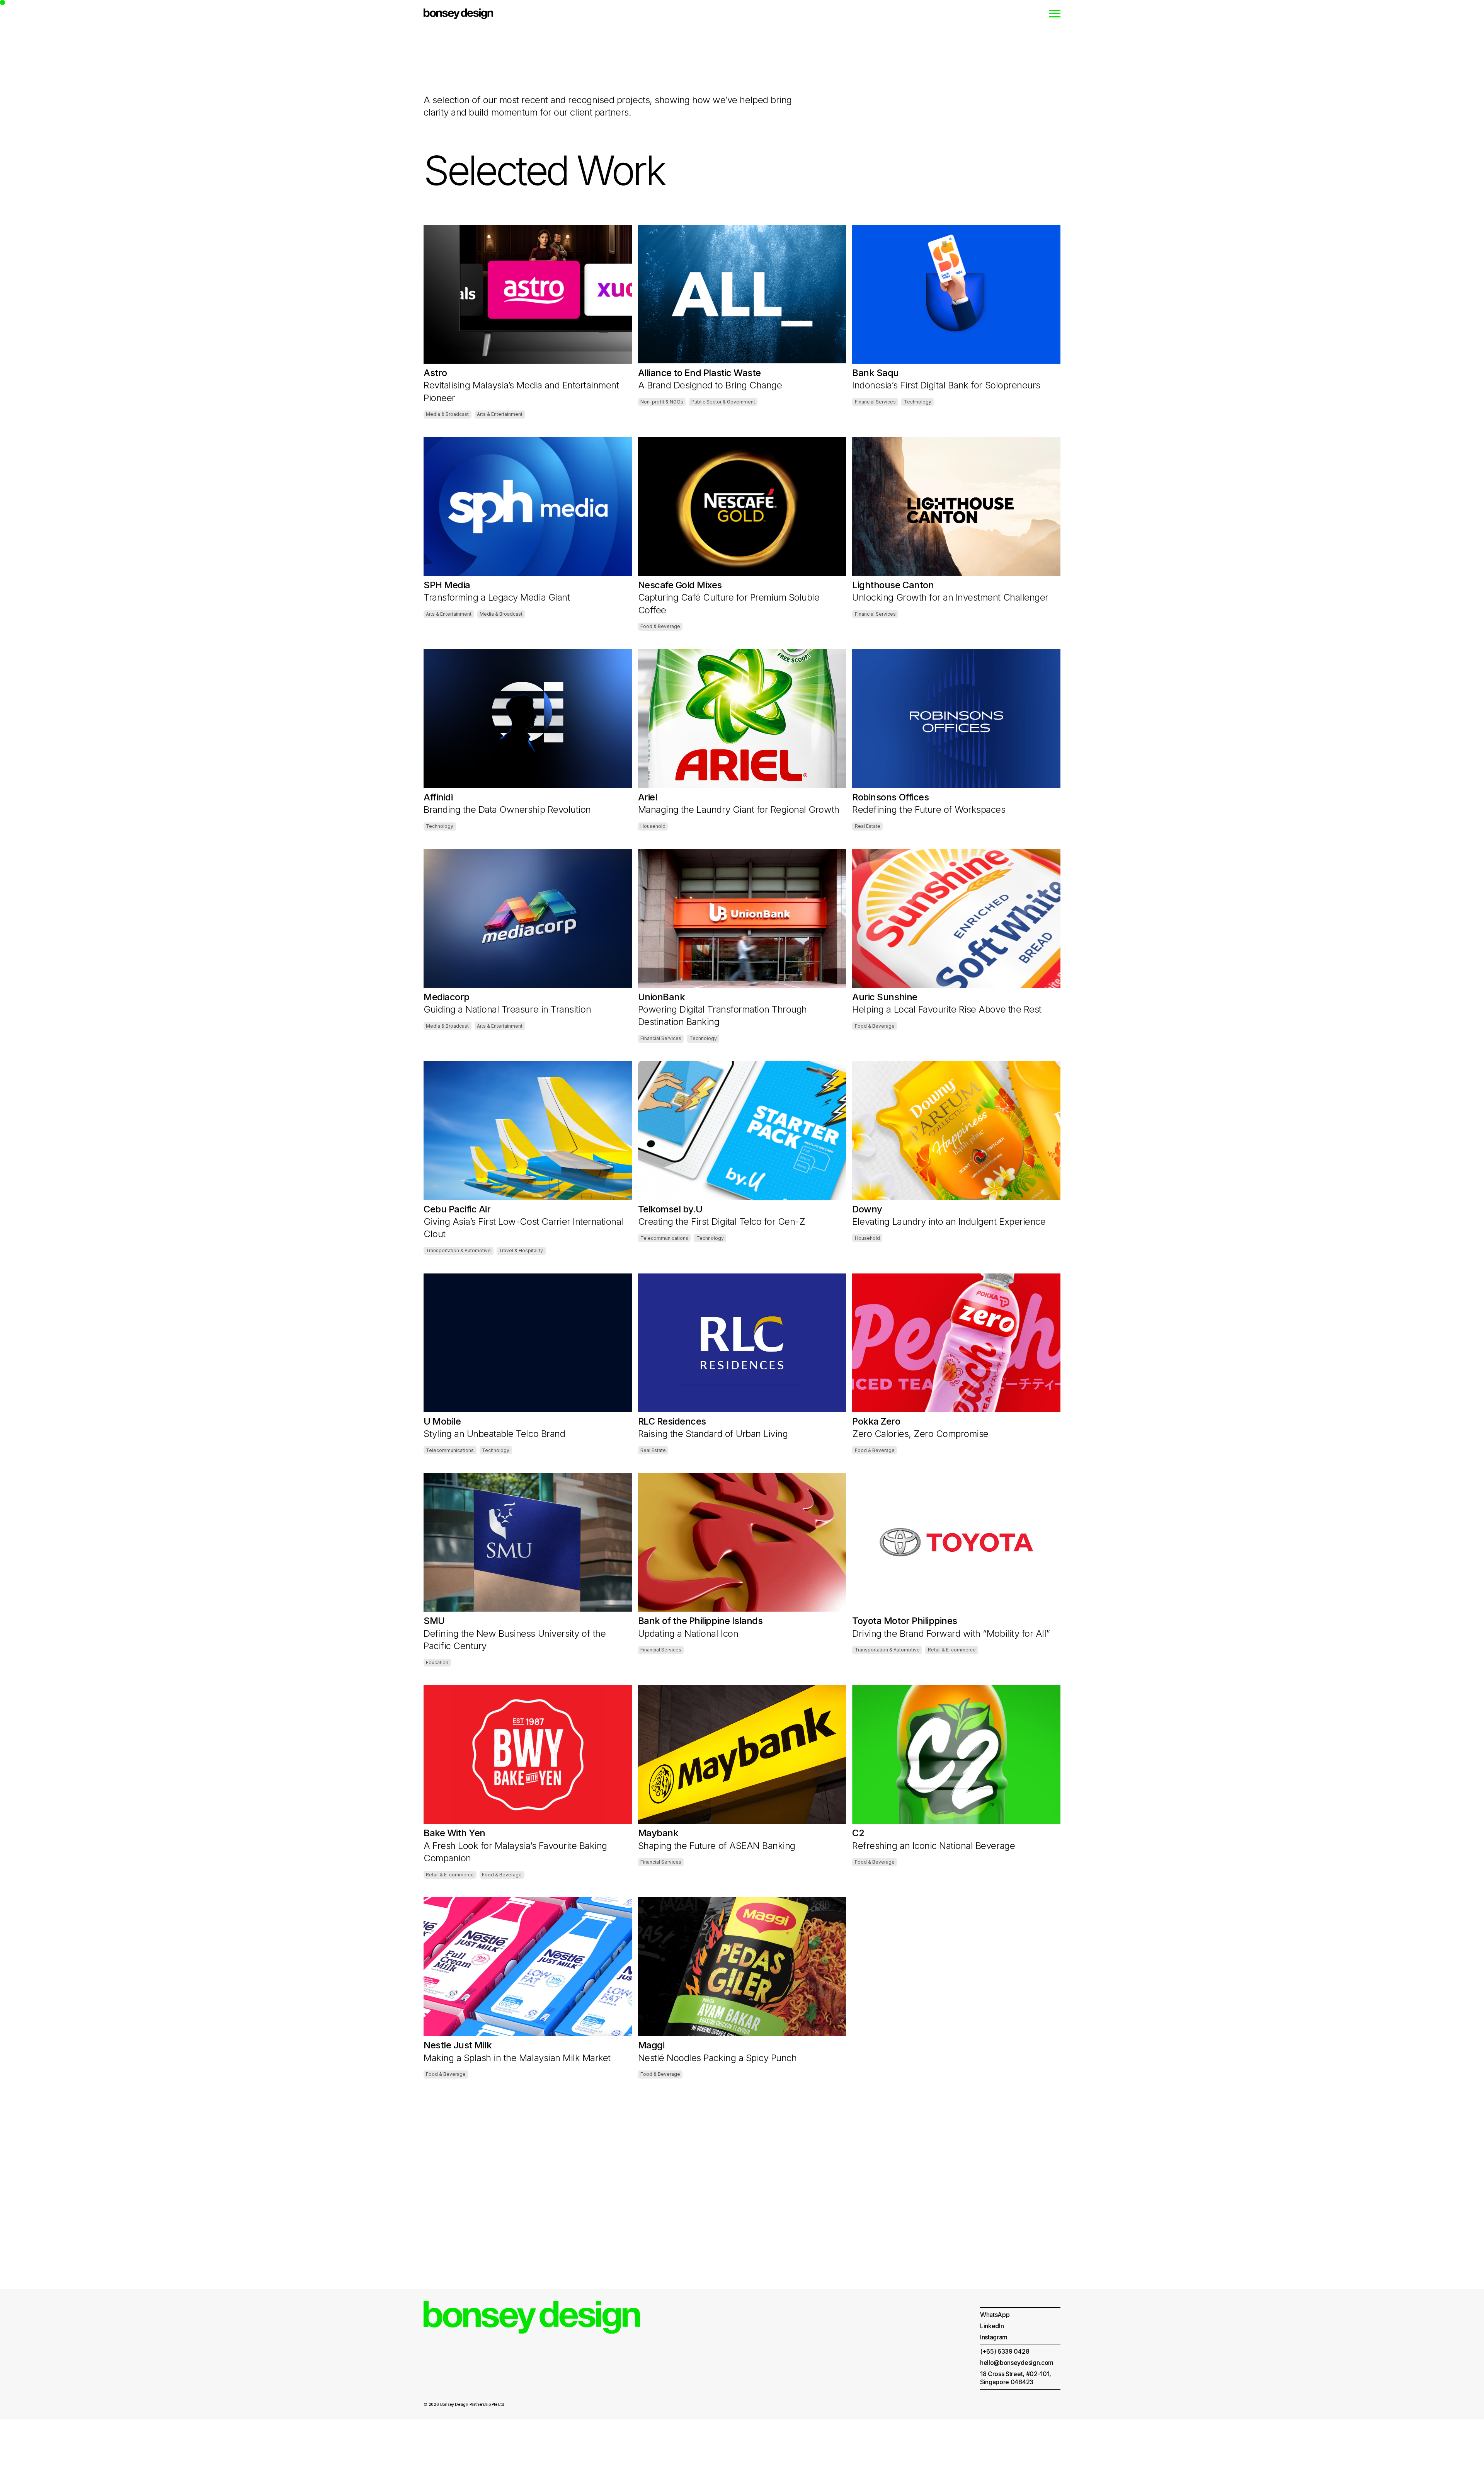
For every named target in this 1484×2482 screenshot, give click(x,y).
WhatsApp (995, 2315)
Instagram (994, 2337)
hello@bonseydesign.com (1017, 2363)
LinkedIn (992, 2326)
